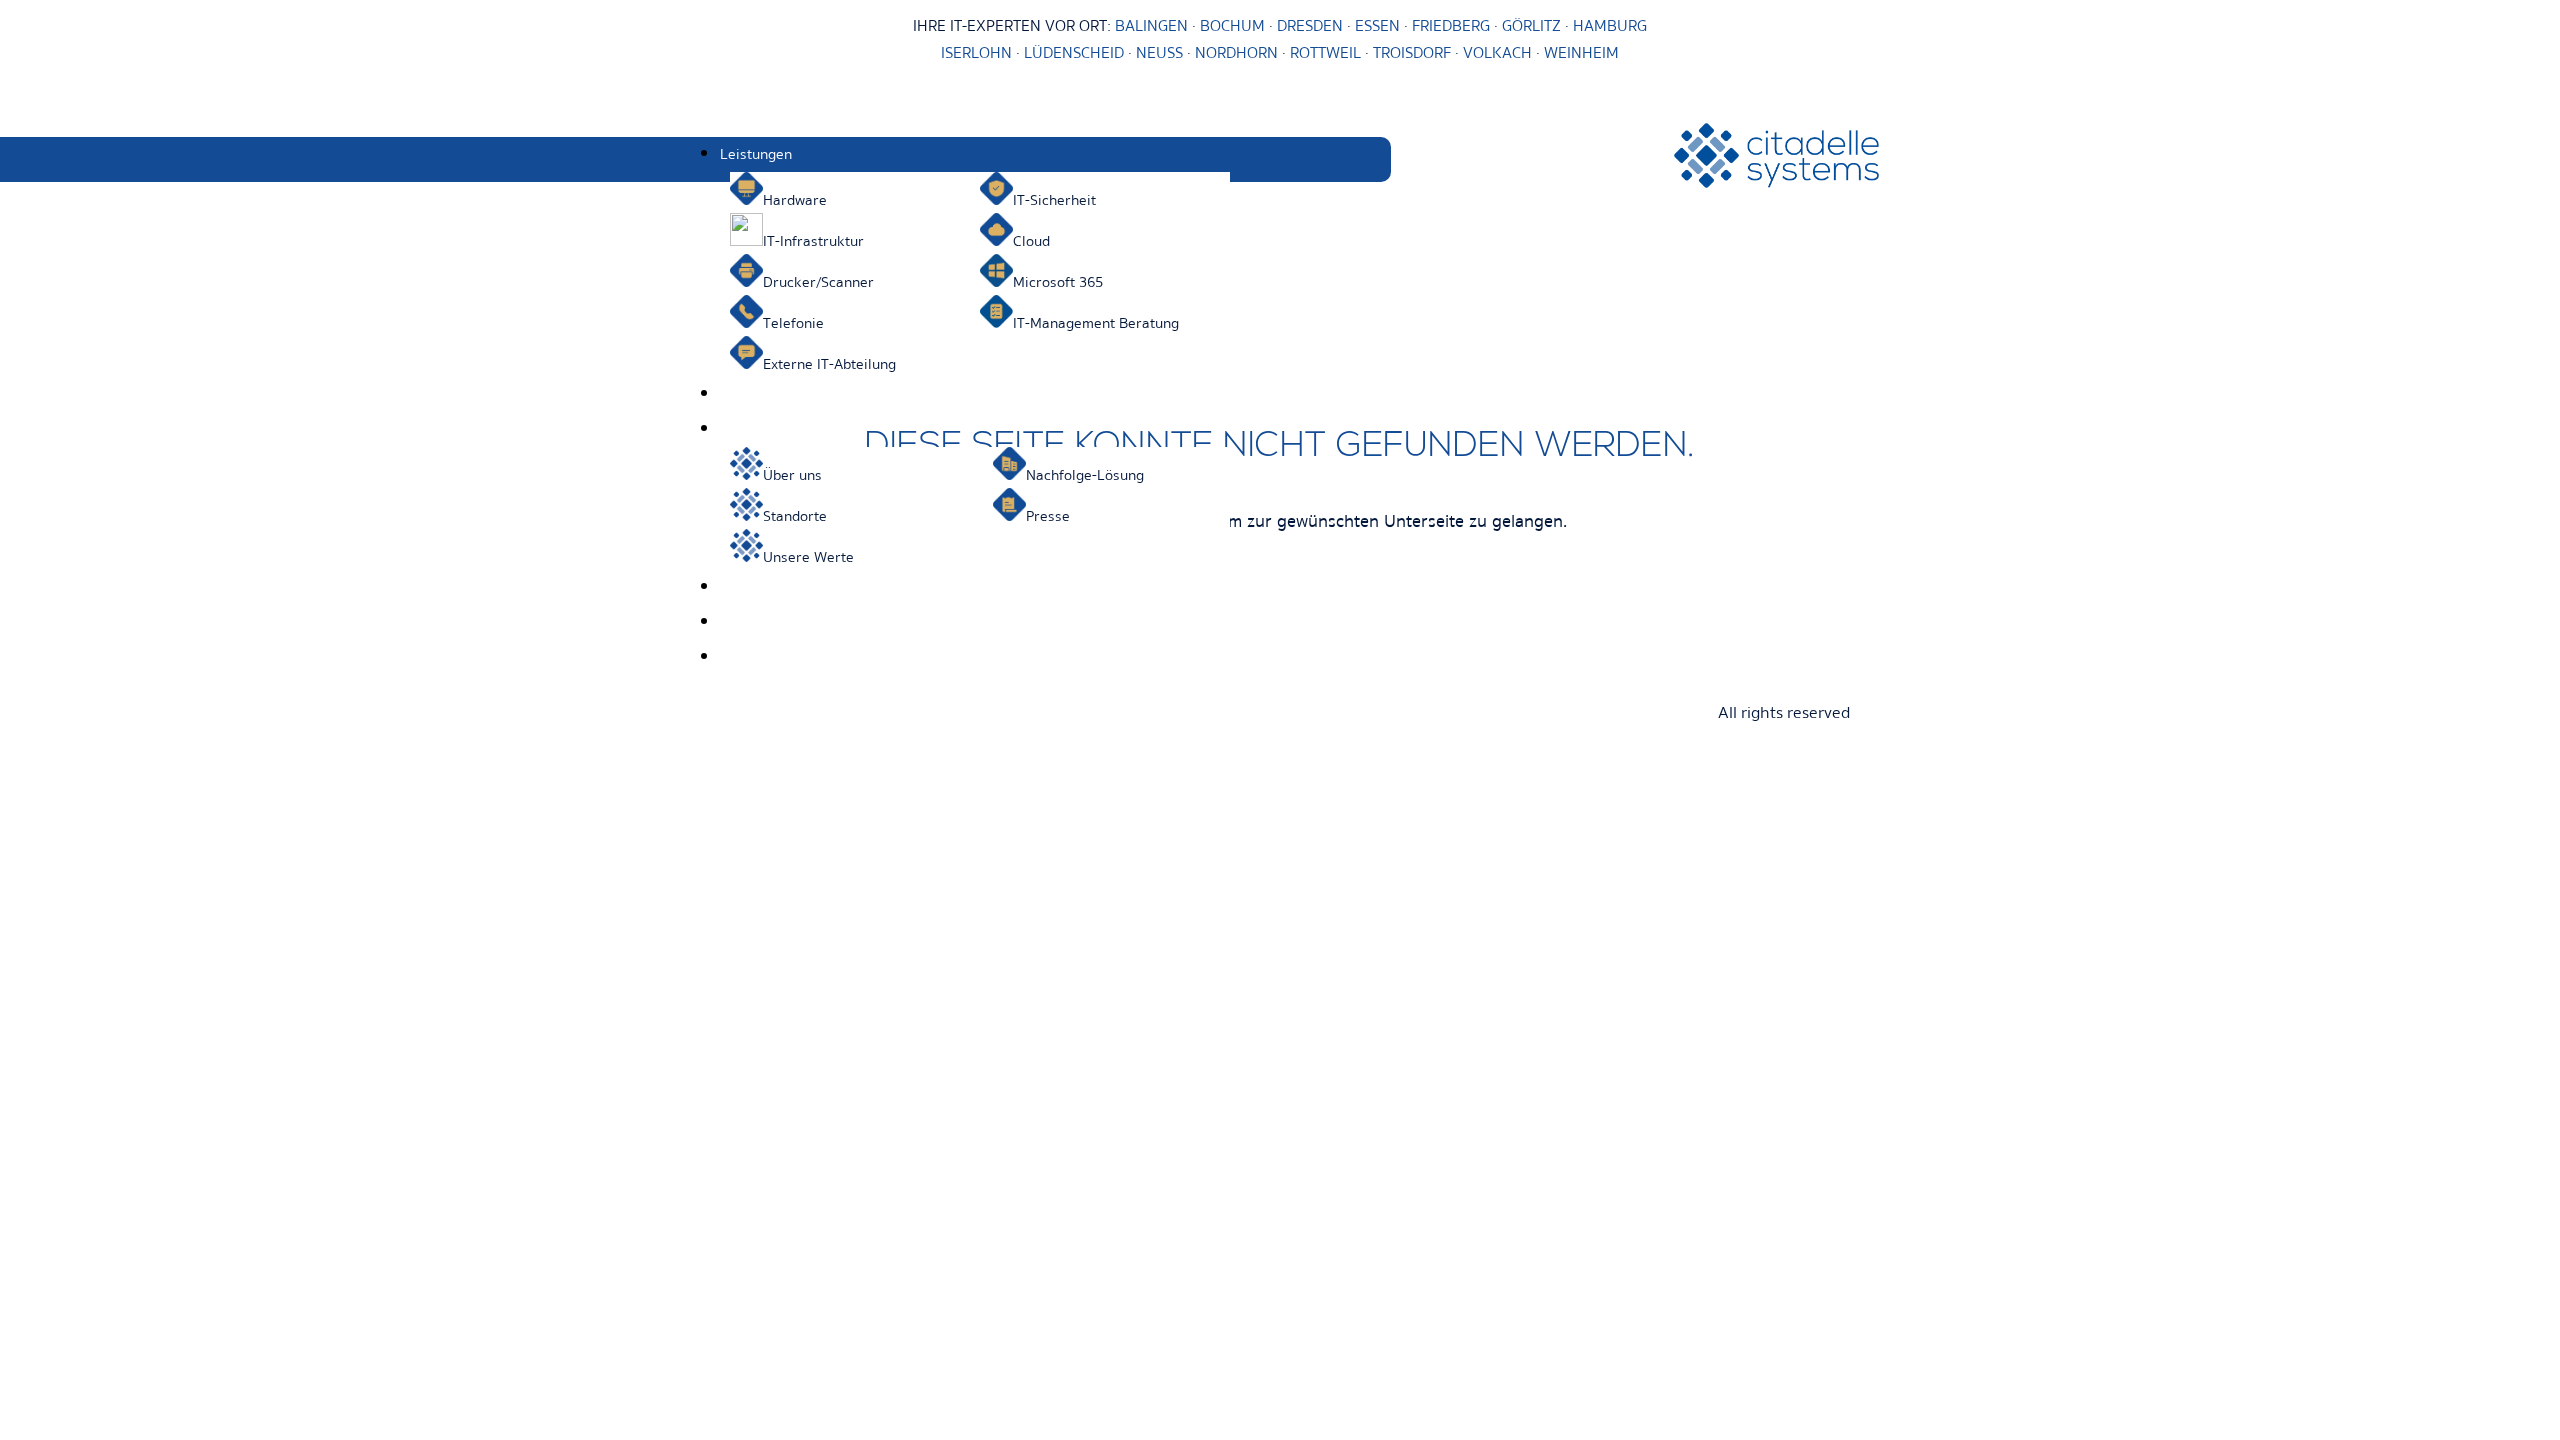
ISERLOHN (976, 53)
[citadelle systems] (1776, 183)
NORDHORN (1236, 53)
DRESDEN (1310, 26)
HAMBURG (1610, 26)
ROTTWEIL (1325, 53)
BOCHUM (1232, 26)
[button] (1055, 154)
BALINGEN (1151, 26)
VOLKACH (1499, 53)
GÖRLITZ (1533, 26)
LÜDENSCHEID (1074, 53)
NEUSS (1159, 53)
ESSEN (1377, 26)
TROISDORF (1412, 53)
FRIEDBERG (1451, 26)
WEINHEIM (1581, 53)
